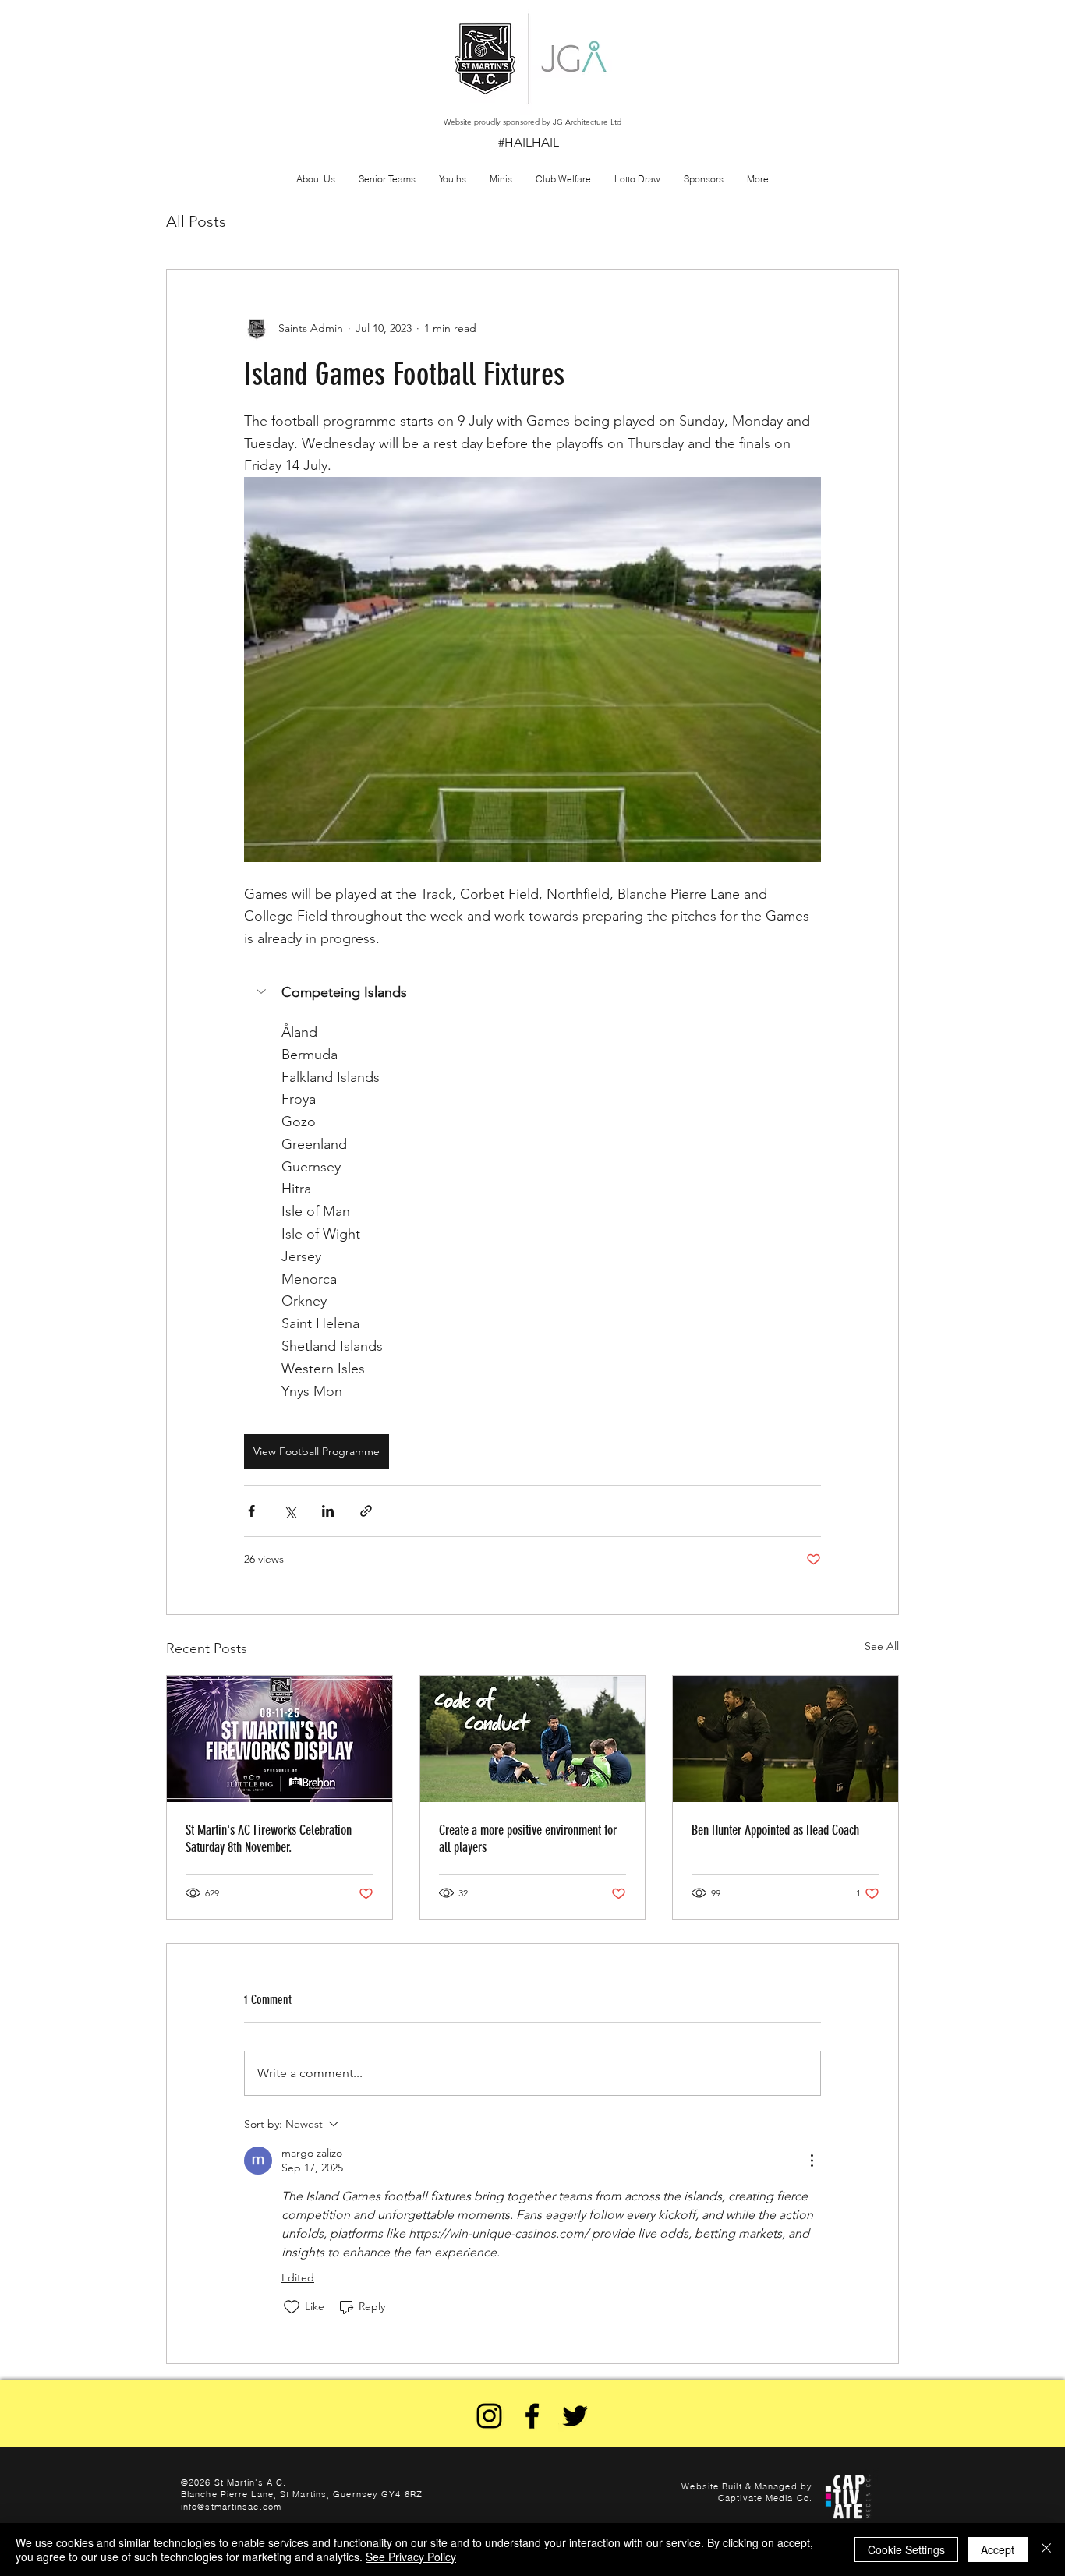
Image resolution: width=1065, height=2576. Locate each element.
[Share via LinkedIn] (328, 1511)
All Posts (196, 221)
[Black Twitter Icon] (575, 2416)
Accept (998, 2549)
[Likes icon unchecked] (292, 2307)
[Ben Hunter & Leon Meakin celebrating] (785, 1739)
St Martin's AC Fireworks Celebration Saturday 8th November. (269, 1839)
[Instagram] (489, 2416)
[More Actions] (812, 2161)
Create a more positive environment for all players (528, 1839)
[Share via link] (366, 1511)
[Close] (1046, 2549)
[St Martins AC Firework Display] (280, 1739)
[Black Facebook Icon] (532, 2416)
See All (882, 1646)
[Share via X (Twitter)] (290, 1511)
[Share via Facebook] (251, 1511)
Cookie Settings (906, 2549)
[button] (758, 179)
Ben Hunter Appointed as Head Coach (775, 1830)
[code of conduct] (533, 1739)
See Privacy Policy (411, 2557)
